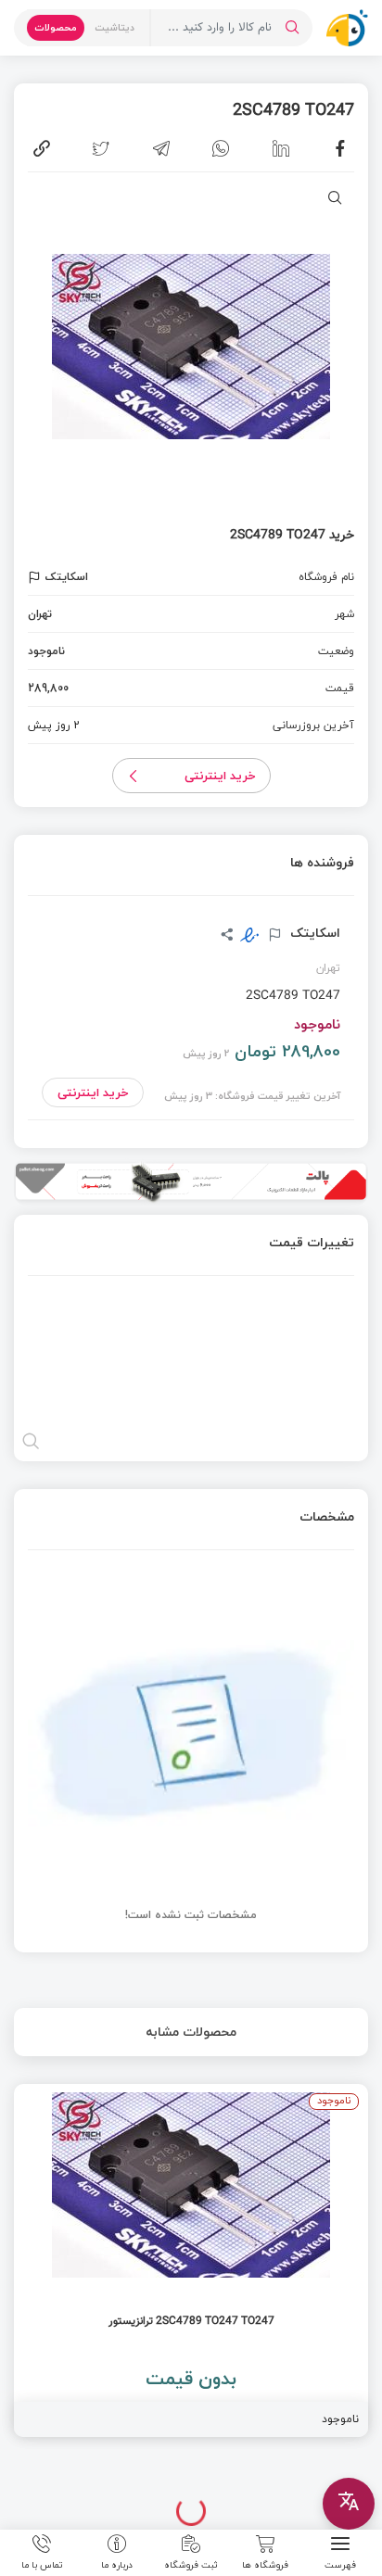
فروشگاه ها (265, 2564)
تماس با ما (42, 2564)
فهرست (340, 2564)
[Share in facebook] (340, 148)
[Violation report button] (37, 577)
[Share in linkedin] (281, 148)
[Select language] (349, 2504)
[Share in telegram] (161, 148)
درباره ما (117, 2564)
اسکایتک (313, 933)
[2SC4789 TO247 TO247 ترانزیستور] (191, 2260)
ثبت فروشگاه (191, 2564)
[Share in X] (101, 148)
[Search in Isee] (292, 28)
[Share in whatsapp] (221, 148)
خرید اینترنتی (220, 776)
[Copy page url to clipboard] (42, 148)
